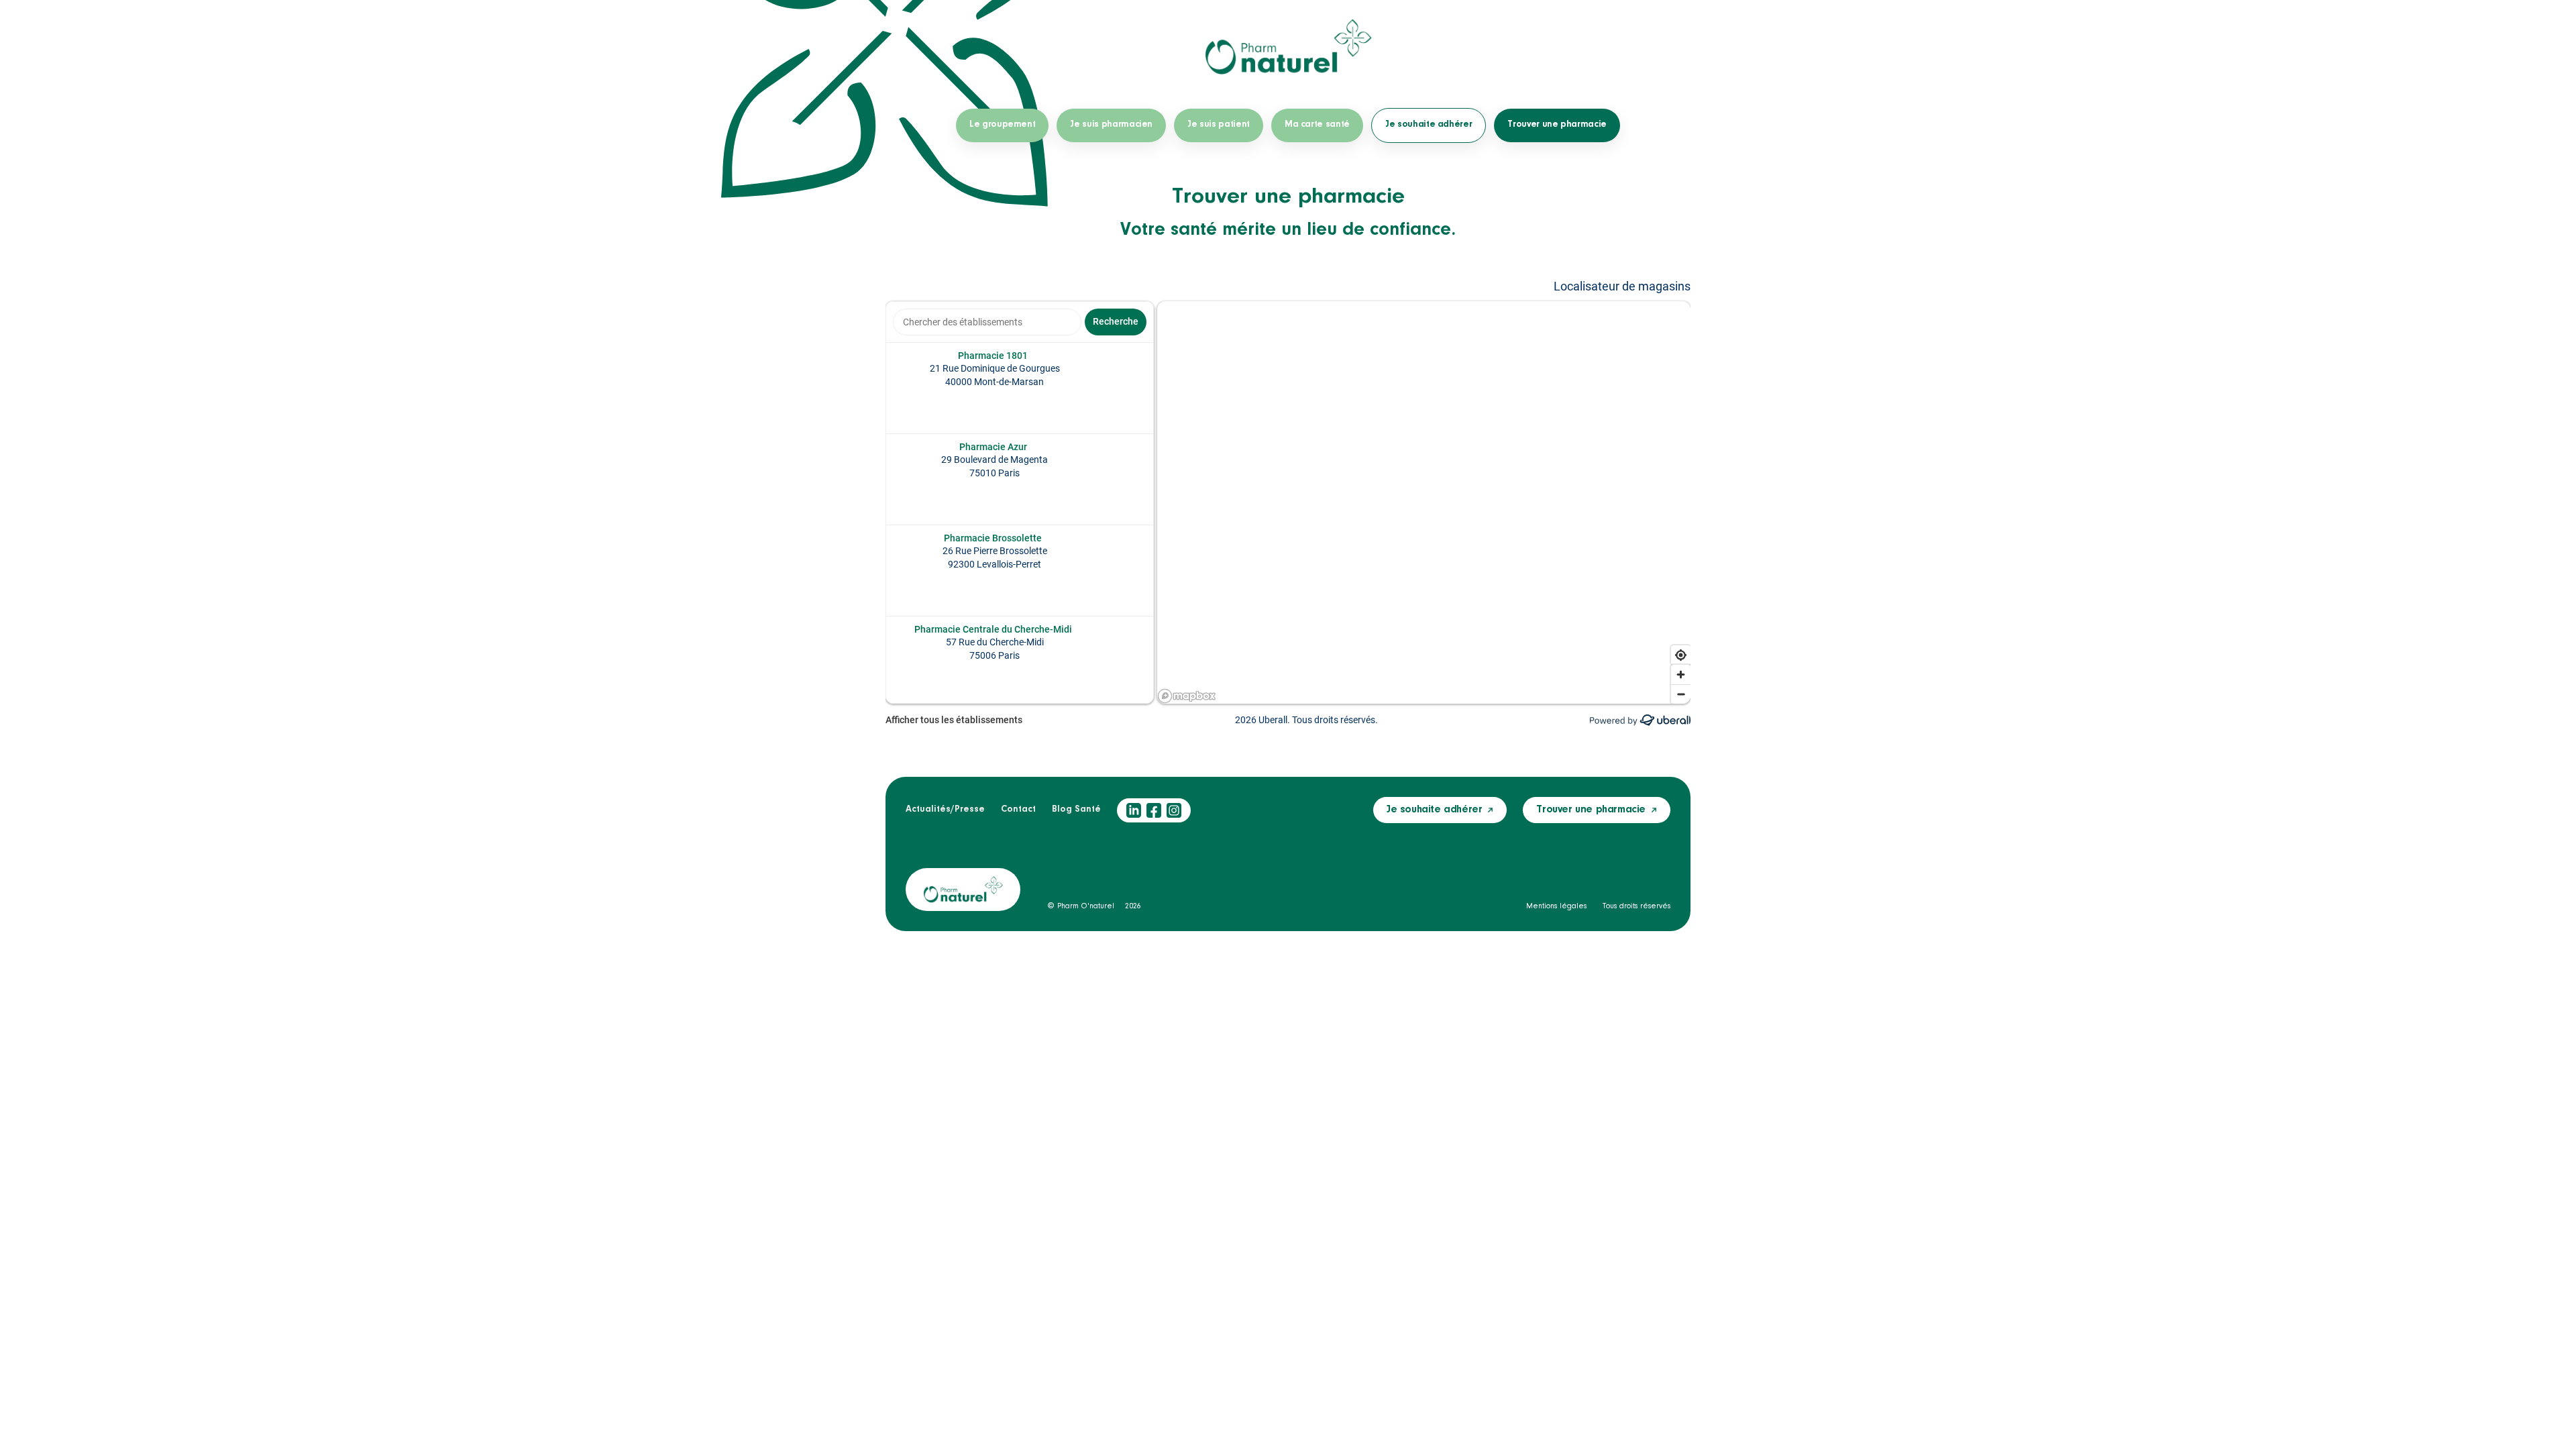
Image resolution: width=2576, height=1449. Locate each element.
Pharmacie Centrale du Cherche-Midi (993, 629)
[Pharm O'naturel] (1288, 47)
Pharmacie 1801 (993, 356)
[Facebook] (1154, 810)
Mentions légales (1556, 906)
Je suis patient (1219, 125)
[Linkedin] (1134, 810)
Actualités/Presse (945, 810)
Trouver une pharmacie (1557, 125)
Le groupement (1002, 125)
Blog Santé (1076, 810)
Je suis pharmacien (1111, 125)
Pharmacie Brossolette (993, 538)
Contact (1018, 810)
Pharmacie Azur (993, 447)
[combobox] (987, 322)
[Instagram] (1174, 810)
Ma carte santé (1317, 125)
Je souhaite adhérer (1429, 125)
